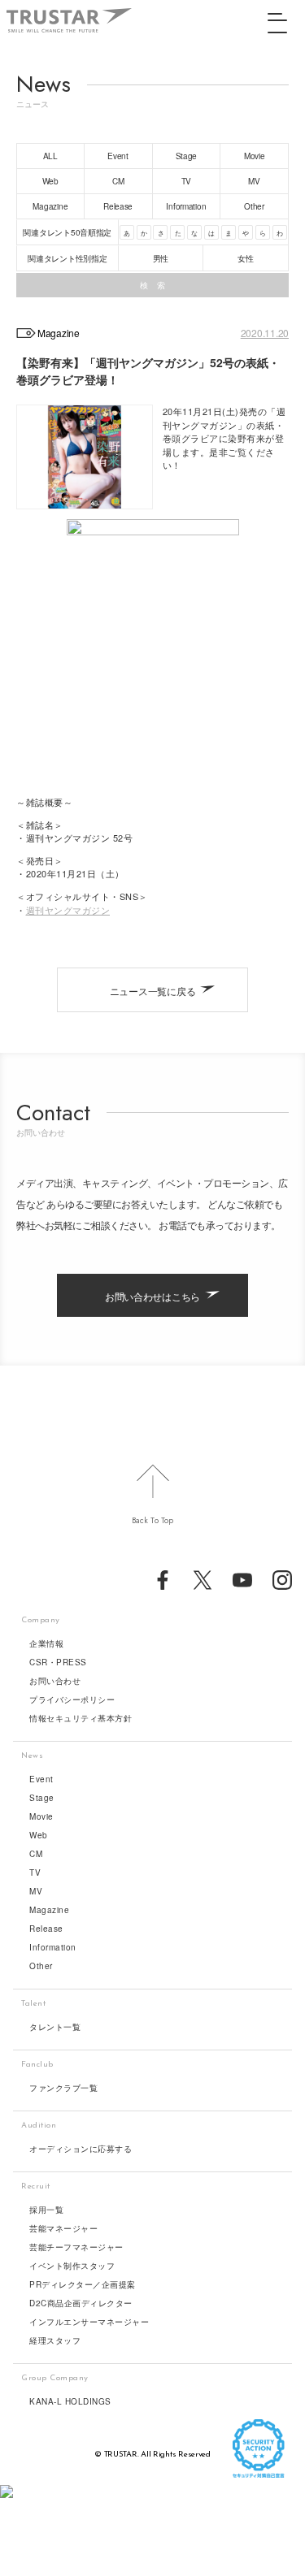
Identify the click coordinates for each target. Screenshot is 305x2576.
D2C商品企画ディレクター (81, 2303)
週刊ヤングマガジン (68, 910)
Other (41, 1966)
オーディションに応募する (81, 2149)
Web (39, 1835)
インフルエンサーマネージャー (89, 2322)
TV (35, 1872)
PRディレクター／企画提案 (83, 2284)
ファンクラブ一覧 (63, 2088)
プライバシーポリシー (72, 1699)
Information (53, 1947)
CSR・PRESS (58, 1662)
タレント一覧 (55, 2027)
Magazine (49, 1910)
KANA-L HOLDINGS (70, 2401)
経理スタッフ (55, 2340)
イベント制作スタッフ (72, 2266)
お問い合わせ (55, 1681)
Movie (41, 1816)
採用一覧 (46, 2210)
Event (41, 1779)
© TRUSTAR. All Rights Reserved (152, 2455)
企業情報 (46, 1643)
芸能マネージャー (63, 2228)
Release (46, 1929)
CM (36, 1854)
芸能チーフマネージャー (76, 2247)
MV (36, 1891)
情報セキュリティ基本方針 (81, 1718)
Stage (42, 1798)
